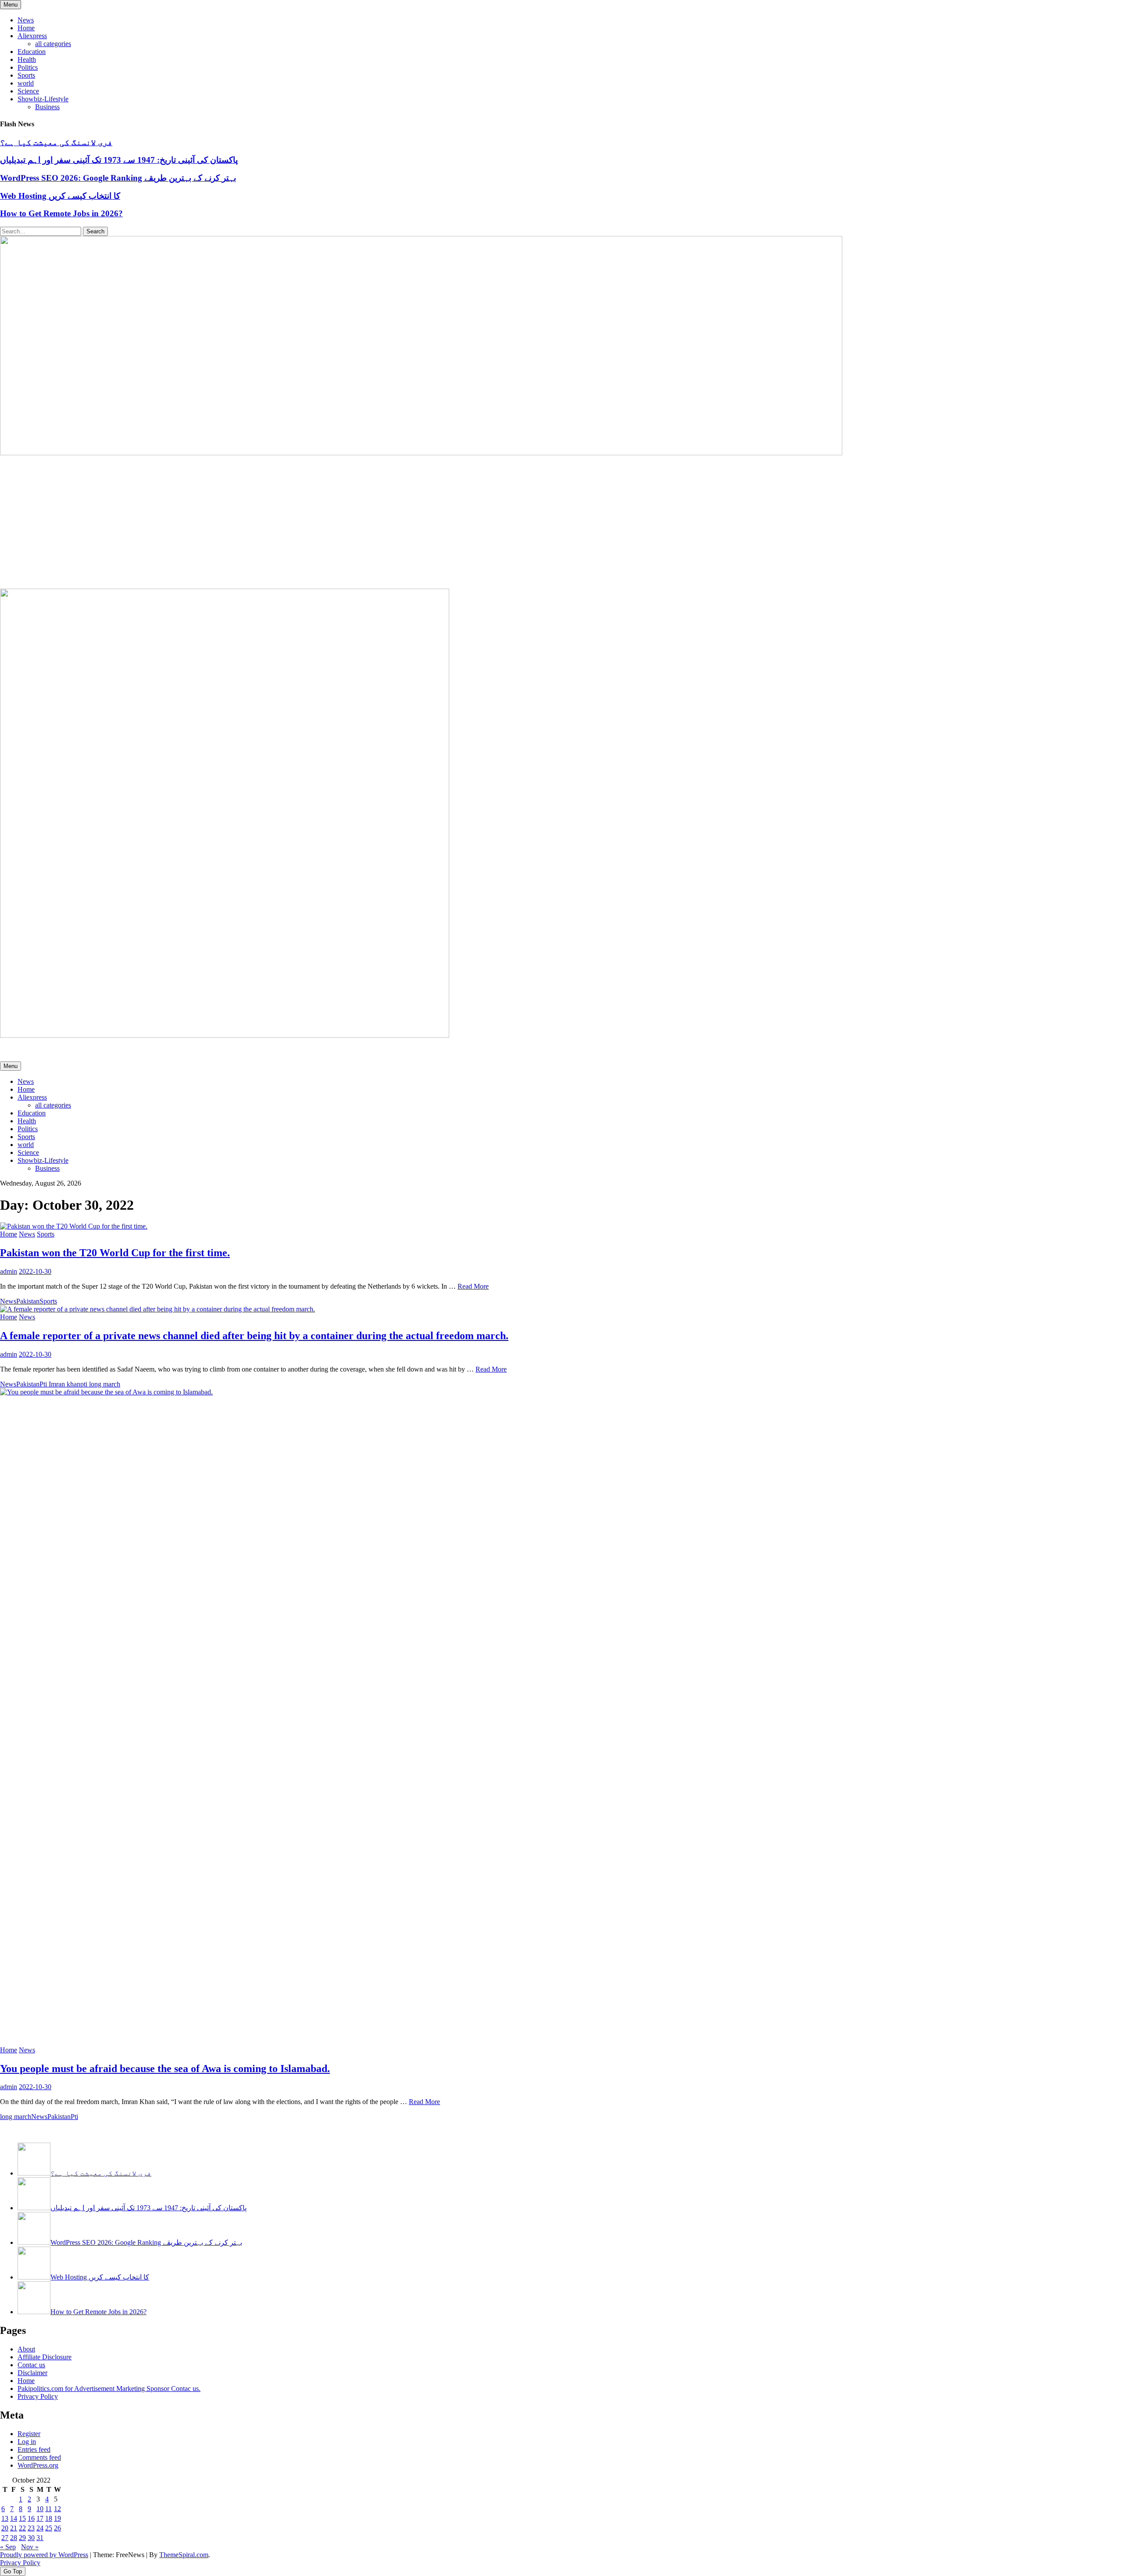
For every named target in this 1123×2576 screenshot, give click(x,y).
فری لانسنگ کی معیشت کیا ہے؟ (56, 142)
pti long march (100, 1384)
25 (49, 2528)
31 (40, 2538)
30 (31, 2538)
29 (22, 2538)
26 (57, 2528)
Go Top (13, 2571)
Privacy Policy (38, 2396)
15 (22, 2518)
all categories (53, 44)
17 (40, 2518)
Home (26, 28)
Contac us (31, 2365)
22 (22, 2528)
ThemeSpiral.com (184, 2555)
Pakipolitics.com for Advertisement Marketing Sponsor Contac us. (109, 2388)
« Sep (8, 2547)
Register (29, 2434)
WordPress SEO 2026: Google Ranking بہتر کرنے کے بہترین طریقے (118, 178)
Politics (28, 67)
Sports (26, 75)
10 (40, 2509)
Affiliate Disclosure (45, 2357)
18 (49, 2518)
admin (9, 1271)
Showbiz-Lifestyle (43, 99)
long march (16, 2117)
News (26, 20)
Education (32, 52)
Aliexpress (32, 36)
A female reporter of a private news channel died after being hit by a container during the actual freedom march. (254, 1336)
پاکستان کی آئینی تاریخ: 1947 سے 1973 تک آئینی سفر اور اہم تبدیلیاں (119, 160)
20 (5, 2528)
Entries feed (34, 2449)
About (26, 2349)
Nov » (30, 2547)
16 (31, 2518)
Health (27, 59)
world (26, 83)
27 (5, 2538)
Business (47, 107)
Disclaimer (32, 2373)
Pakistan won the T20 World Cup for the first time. (115, 1253)
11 (48, 2509)
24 (40, 2528)
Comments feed (39, 2457)
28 (14, 2538)
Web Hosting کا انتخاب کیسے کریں (60, 196)
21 (14, 2528)
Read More (473, 1286)
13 (5, 2518)
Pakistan (28, 1301)
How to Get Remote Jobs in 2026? (61, 213)
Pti (74, 2117)
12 (57, 2509)
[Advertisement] (561, 523)
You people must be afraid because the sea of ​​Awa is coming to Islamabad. (165, 2069)
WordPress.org (38, 2465)
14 (14, 2518)
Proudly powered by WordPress (44, 2555)
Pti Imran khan (60, 1384)
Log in (27, 2442)
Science (28, 91)
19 (57, 2518)
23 (31, 2528)
